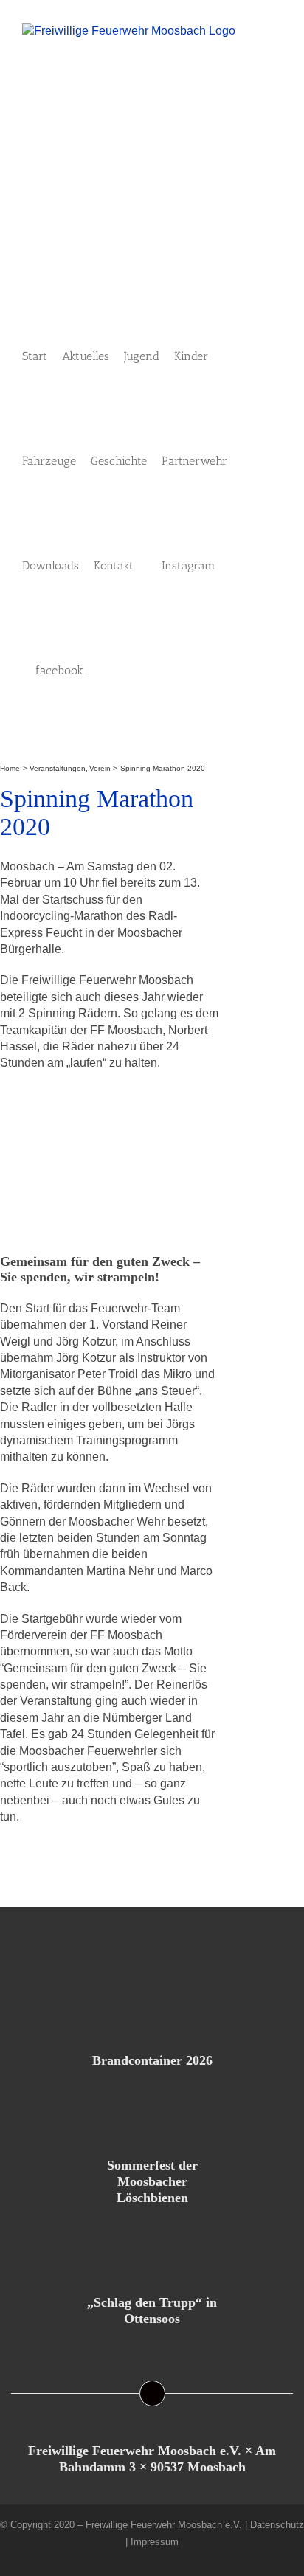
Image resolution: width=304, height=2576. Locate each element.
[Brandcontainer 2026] (152, 2004)
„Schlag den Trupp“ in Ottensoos (152, 2310)
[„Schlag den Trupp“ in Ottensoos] (152, 2246)
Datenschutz (277, 2525)
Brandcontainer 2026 (152, 2060)
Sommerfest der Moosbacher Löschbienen (152, 2181)
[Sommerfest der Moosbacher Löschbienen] (152, 2109)
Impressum (155, 2542)
